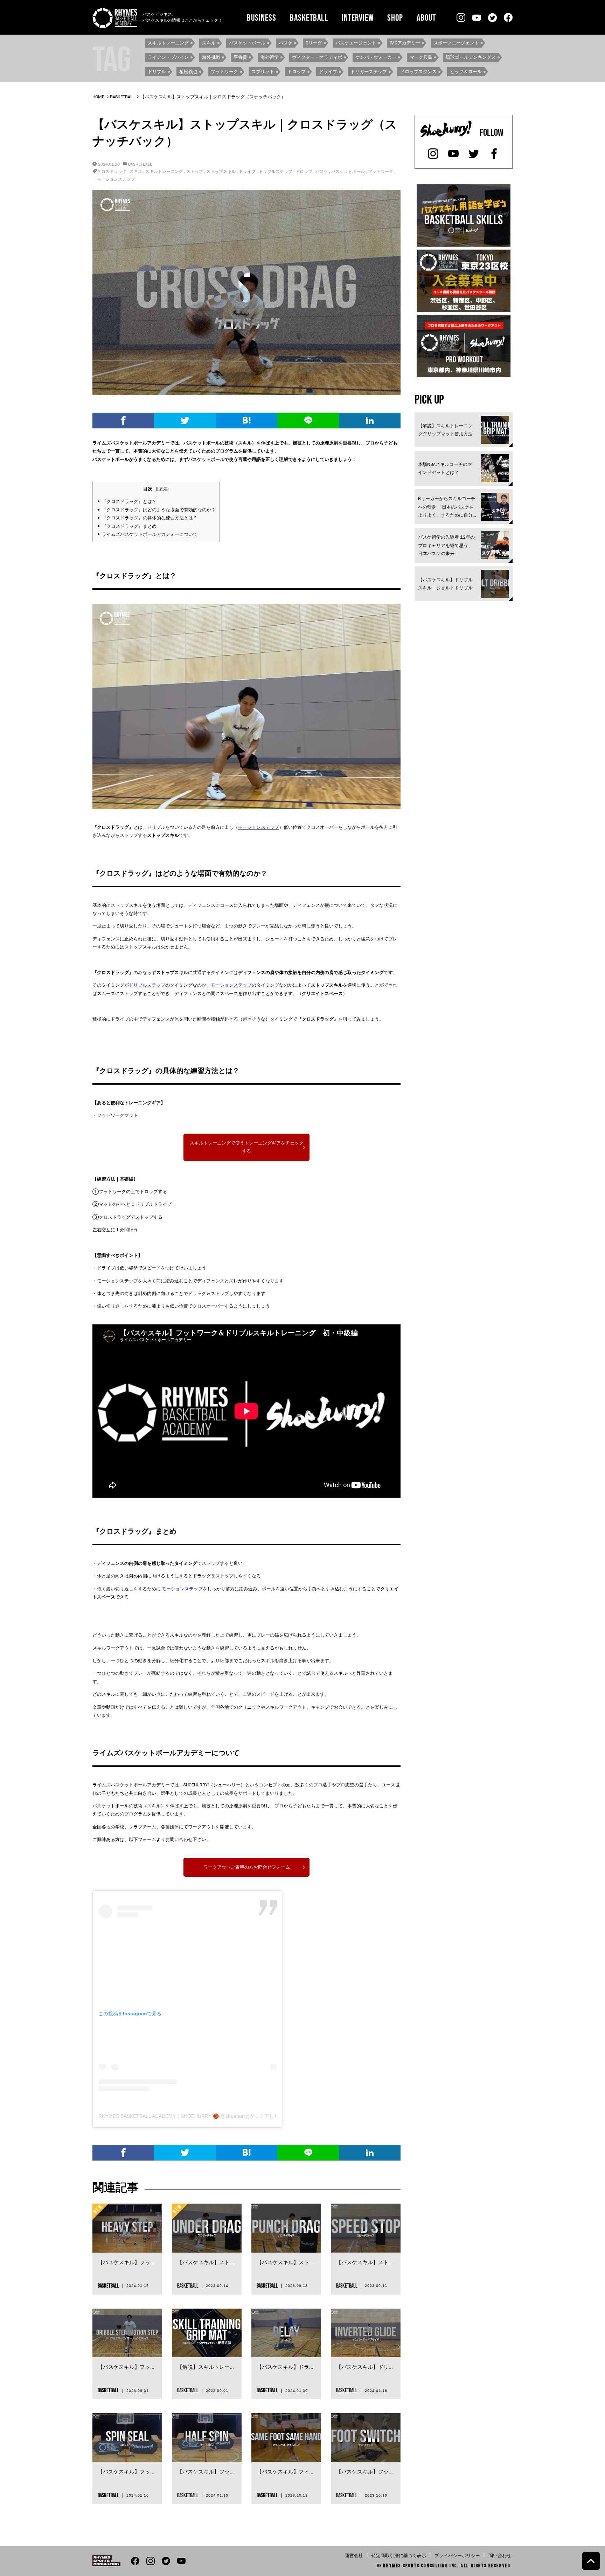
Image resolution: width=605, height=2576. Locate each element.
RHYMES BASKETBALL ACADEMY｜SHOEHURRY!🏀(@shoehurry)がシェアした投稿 (194, 2116)
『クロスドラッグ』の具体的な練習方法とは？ (150, 518)
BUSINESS (262, 17)
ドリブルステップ (276, 171)
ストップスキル (221, 171)
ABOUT (426, 17)
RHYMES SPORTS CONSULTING (415, 2565)
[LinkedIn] (370, 421)
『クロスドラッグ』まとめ (129, 526)
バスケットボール (348, 171)
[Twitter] (185, 421)
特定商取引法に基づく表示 (399, 2556)
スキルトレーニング (164, 171)
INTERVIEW (358, 17)
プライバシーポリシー (457, 2556)
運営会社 (354, 2556)
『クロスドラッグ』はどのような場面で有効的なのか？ (159, 510)
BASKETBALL (309, 17)
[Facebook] (123, 421)
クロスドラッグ (112, 171)
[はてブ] (246, 421)
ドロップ (304, 171)
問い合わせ (500, 2556)
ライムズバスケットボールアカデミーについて (150, 534)
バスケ (322, 171)
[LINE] (308, 421)
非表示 (161, 489)
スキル (136, 171)
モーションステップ (116, 179)
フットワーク (381, 171)
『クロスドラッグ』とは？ (129, 501)
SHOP (395, 17)
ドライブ (247, 171)
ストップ (195, 171)
